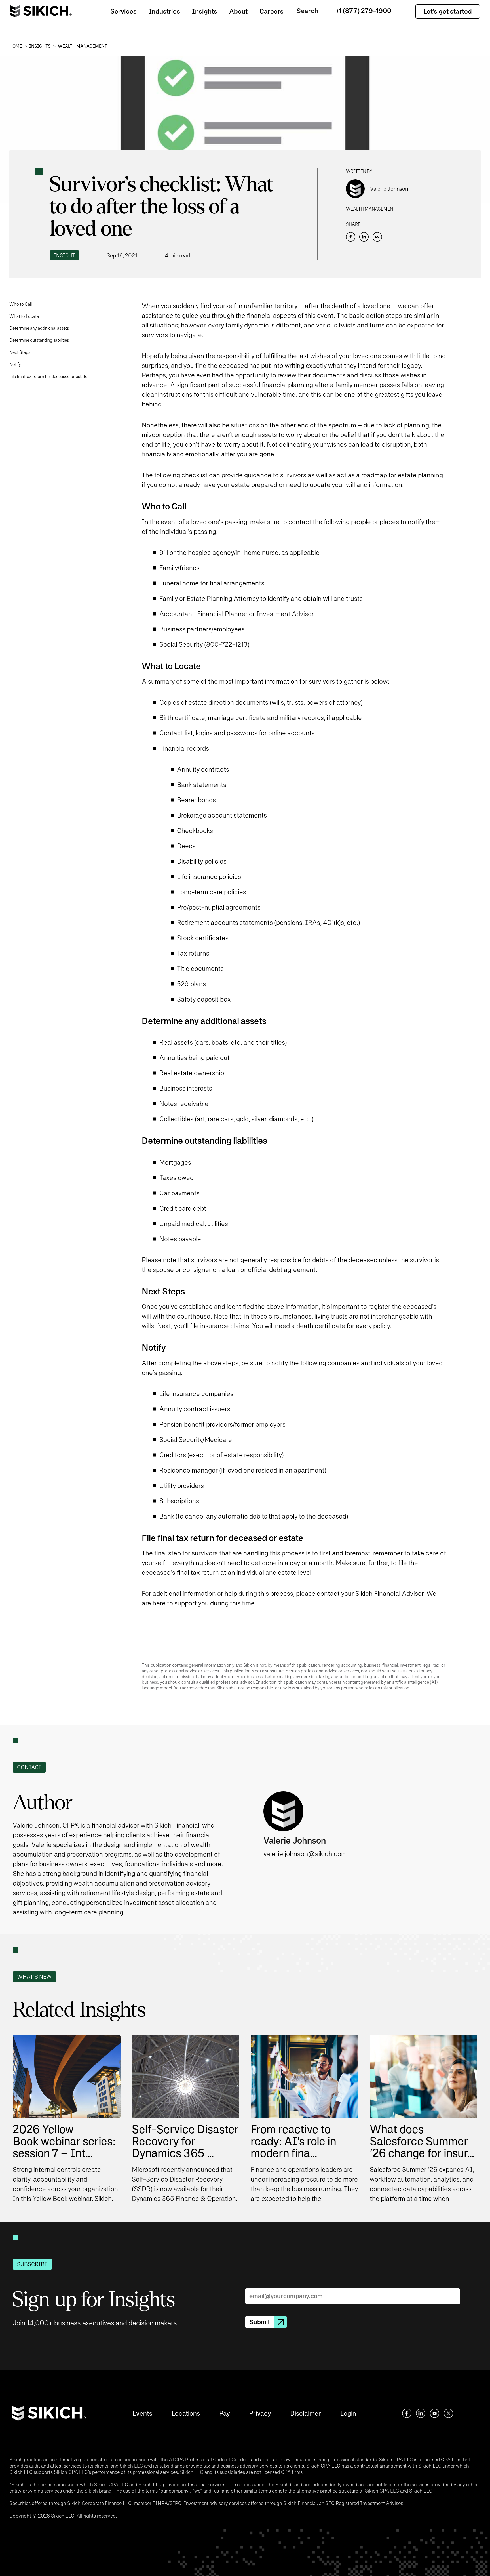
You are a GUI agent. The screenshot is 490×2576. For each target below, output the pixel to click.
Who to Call (21, 304)
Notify (15, 364)
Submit (260, 2322)
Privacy (260, 2413)
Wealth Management (83, 46)
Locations (186, 2413)
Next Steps (20, 352)
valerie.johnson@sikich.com (305, 1854)
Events (142, 2413)
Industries (164, 11)
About (238, 11)
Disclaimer (306, 2413)
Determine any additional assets (39, 328)
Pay (224, 2413)
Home (16, 46)
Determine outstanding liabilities (39, 340)
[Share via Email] (377, 237)
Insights (205, 11)
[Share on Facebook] (351, 237)
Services (123, 11)
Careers (272, 11)
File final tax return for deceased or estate (48, 376)
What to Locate (24, 316)
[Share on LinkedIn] (364, 237)
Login (348, 2413)
